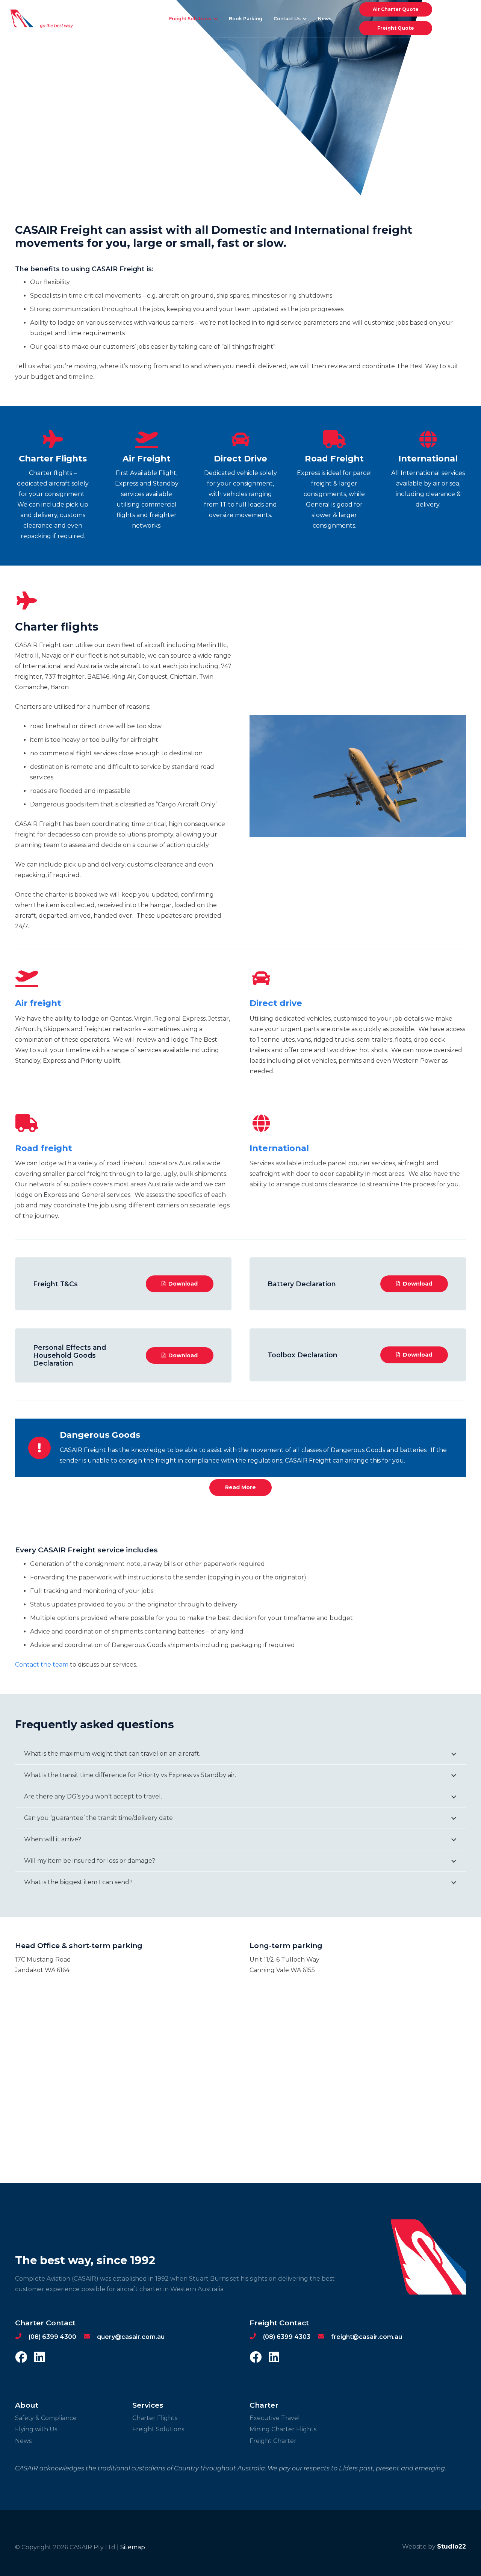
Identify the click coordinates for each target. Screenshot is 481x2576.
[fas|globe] (261, 1124)
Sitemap (133, 2547)
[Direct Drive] (240, 440)
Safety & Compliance (46, 2418)
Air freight (38, 1003)
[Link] (42, 19)
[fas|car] (261, 979)
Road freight (44, 1148)
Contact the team (42, 1665)
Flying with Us (36, 2429)
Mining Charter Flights (283, 2429)
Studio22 (452, 2547)
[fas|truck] (27, 1124)
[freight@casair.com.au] (324, 2337)
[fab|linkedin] (39, 2358)
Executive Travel (275, 2418)
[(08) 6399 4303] (256, 2337)
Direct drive (276, 1003)
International (279, 1148)
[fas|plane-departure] (27, 979)
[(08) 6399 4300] (22, 2337)
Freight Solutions (158, 2429)
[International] (428, 440)
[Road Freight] (334, 440)
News (23, 2441)
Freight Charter (273, 2441)
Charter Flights (155, 2418)
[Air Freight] (147, 440)
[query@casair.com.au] (90, 2337)
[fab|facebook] (21, 2358)
